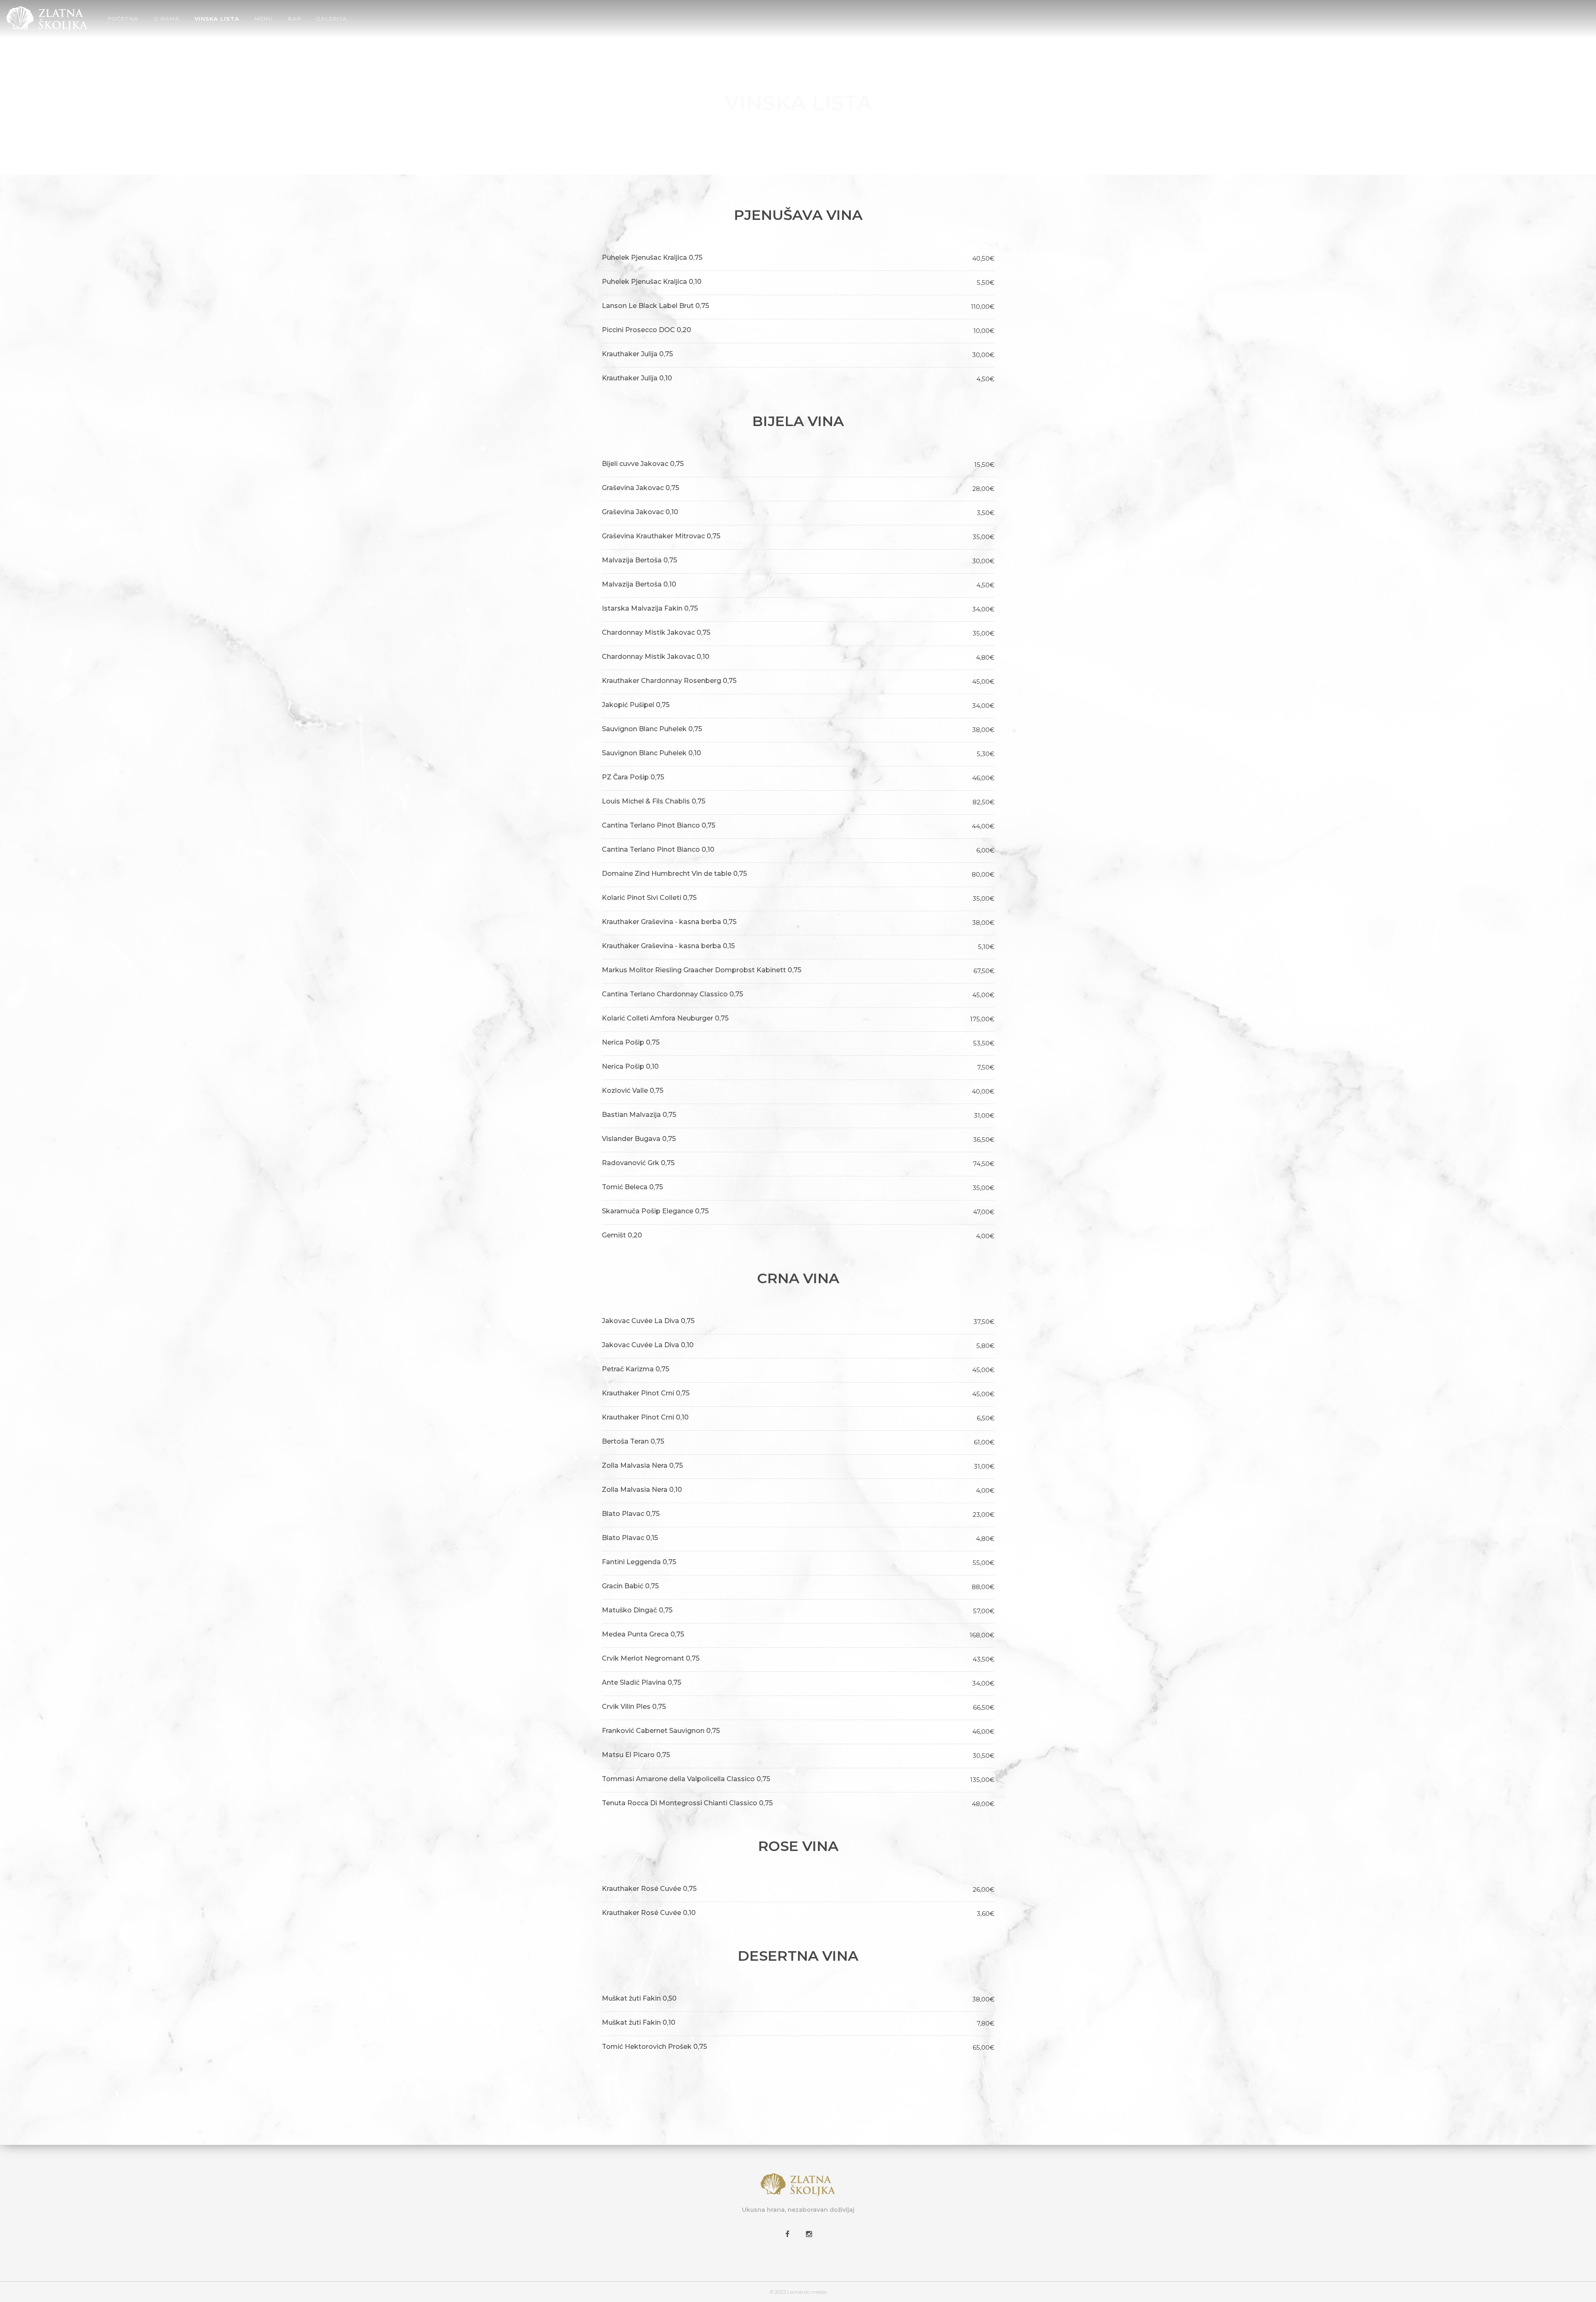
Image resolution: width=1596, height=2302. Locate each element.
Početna (123, 19)
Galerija (331, 19)
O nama (166, 19)
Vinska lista (217, 19)
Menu (264, 19)
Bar (294, 19)
